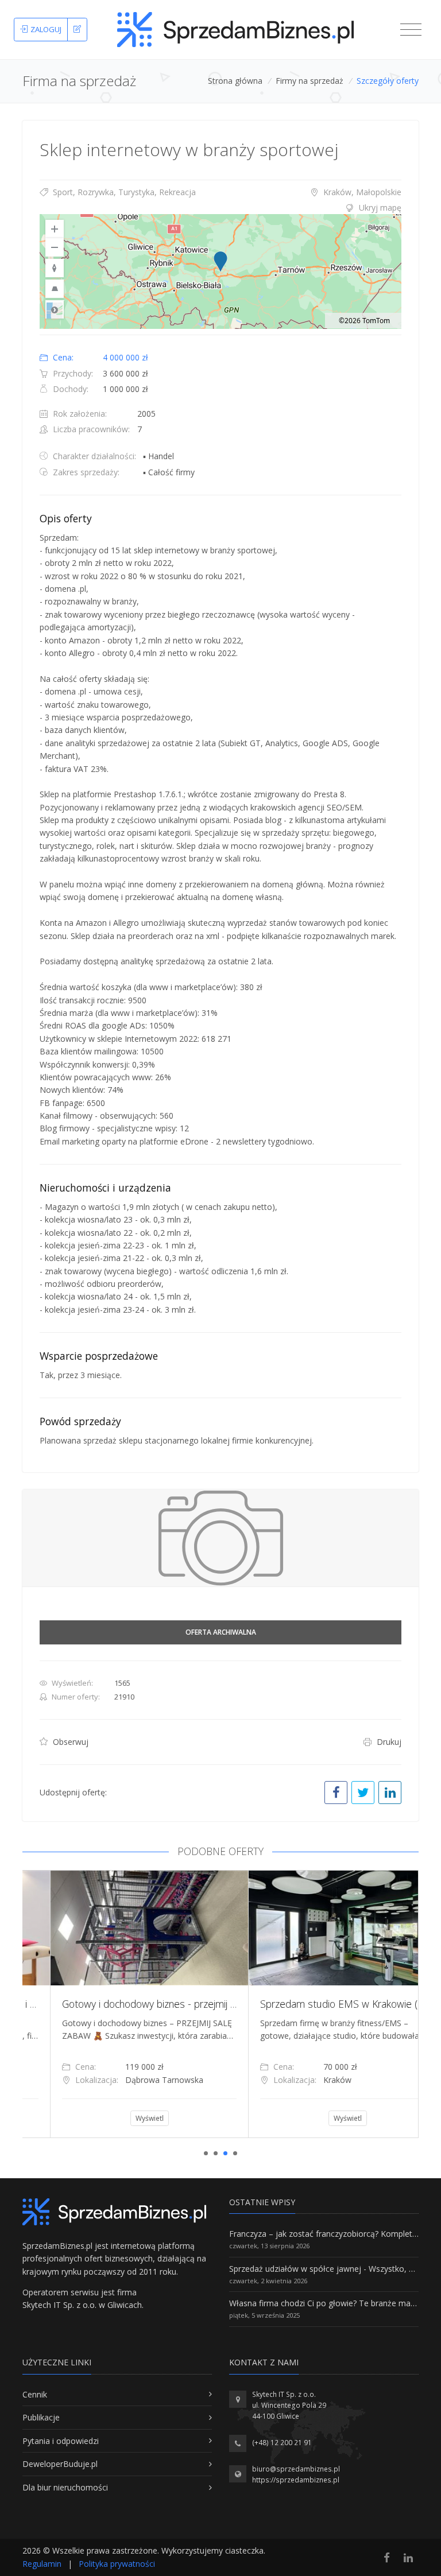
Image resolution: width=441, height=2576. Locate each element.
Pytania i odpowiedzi (61, 2441)
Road (55, 309)
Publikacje (41, 2417)
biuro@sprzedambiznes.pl (296, 2469)
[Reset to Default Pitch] (55, 289)
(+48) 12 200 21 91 (282, 2443)
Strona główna (235, 81)
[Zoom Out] (55, 247)
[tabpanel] (121, 2004)
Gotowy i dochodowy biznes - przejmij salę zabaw (143, 2004)
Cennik (35, 2394)
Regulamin (42, 2564)
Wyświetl (122, 2118)
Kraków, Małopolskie (361, 192)
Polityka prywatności (117, 2564)
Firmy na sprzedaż (310, 81)
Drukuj (388, 1742)
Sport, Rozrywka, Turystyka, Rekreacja (123, 192)
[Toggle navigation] (411, 30)
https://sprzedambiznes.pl (296, 2480)
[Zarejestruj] (77, 30)
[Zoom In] (55, 229)
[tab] (220, 208)
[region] (220, 271)
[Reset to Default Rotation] (55, 268)
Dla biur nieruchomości (65, 2487)
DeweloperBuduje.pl (60, 2464)
